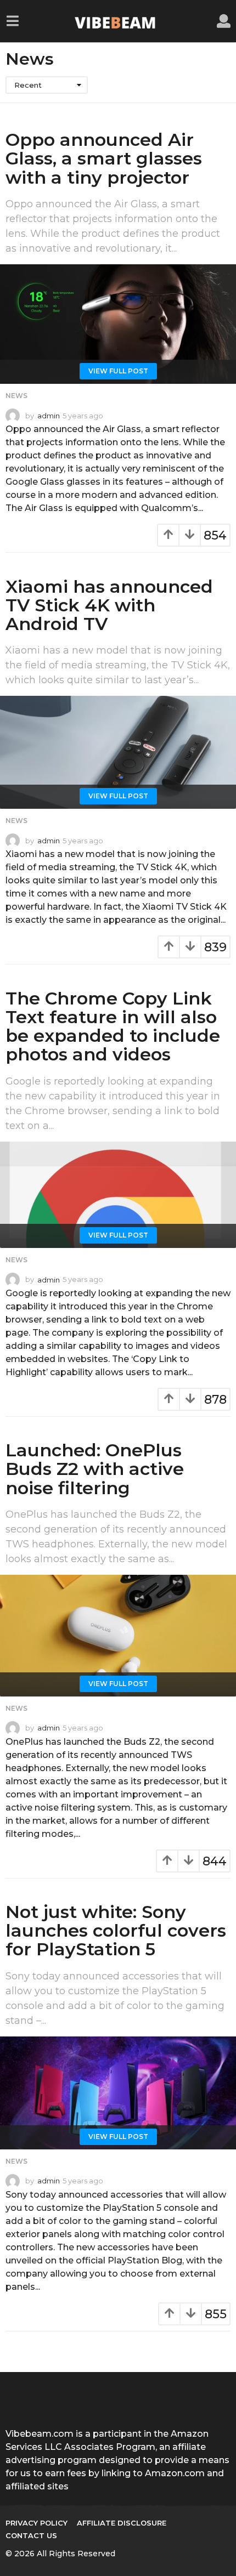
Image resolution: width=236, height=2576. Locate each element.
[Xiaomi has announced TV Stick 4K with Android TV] (118, 752)
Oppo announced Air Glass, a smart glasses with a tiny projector (104, 158)
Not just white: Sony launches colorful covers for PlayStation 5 (116, 1930)
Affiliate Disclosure (122, 2523)
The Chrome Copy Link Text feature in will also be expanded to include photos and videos (113, 1026)
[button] (12, 21)
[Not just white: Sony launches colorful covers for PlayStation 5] (118, 2093)
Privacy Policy (36, 2523)
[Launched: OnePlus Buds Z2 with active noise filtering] (118, 1636)
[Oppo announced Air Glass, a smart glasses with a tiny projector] (118, 324)
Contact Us (31, 2535)
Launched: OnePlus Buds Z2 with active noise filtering (95, 1469)
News (16, 396)
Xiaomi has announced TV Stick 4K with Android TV (109, 605)
